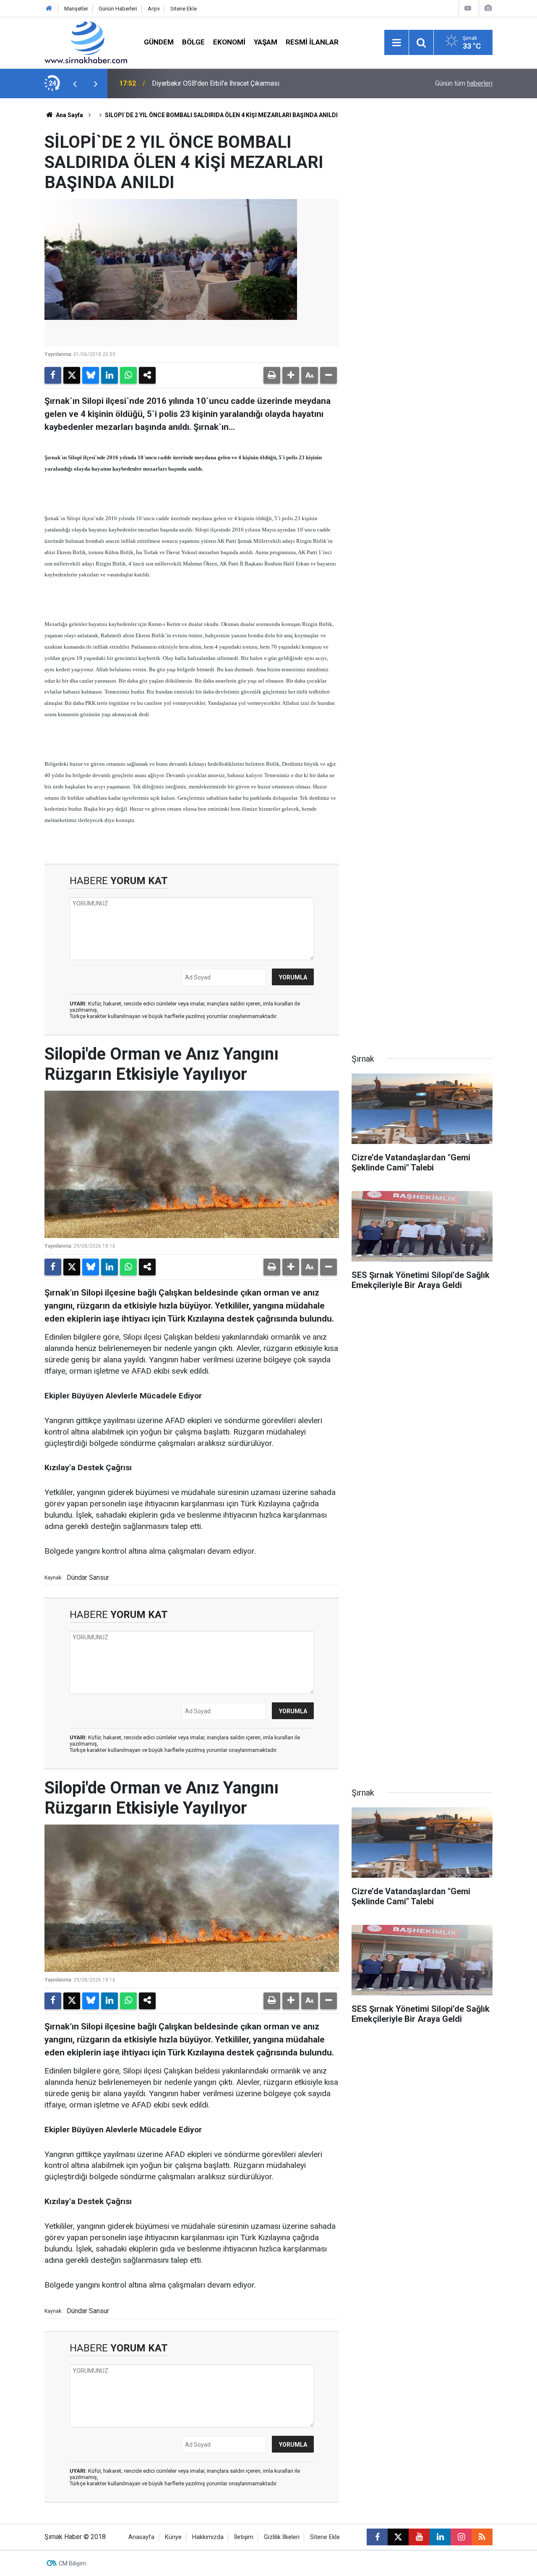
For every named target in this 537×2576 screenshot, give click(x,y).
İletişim (244, 2537)
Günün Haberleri (118, 9)
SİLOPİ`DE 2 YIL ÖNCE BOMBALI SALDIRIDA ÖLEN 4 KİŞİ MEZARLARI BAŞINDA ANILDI (221, 115)
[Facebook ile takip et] (377, 2537)
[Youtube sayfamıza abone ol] (419, 2537)
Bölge (193, 42)
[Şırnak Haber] (86, 42)
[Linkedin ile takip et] (440, 2537)
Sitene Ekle (184, 9)
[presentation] (75, 84)
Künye (173, 2537)
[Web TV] (468, 8)
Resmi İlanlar (312, 42)
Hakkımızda (208, 2537)
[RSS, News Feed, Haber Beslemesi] (482, 2537)
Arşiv (154, 9)
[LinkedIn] (109, 375)
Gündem (159, 42)
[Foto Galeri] (488, 8)
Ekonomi (229, 42)
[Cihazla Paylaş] (147, 375)
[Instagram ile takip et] (461, 2537)
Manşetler (76, 9)
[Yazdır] (272, 375)
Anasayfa (141, 2537)
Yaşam (266, 42)
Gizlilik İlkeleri (282, 2537)
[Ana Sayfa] (49, 9)
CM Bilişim (72, 2563)
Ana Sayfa (69, 115)
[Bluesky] (91, 375)
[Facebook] (53, 375)
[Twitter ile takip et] (398, 2537)
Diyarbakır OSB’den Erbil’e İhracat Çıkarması (216, 83)
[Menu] (396, 43)
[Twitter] (72, 375)
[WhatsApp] (128, 375)
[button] (291, 375)
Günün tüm (464, 83)
